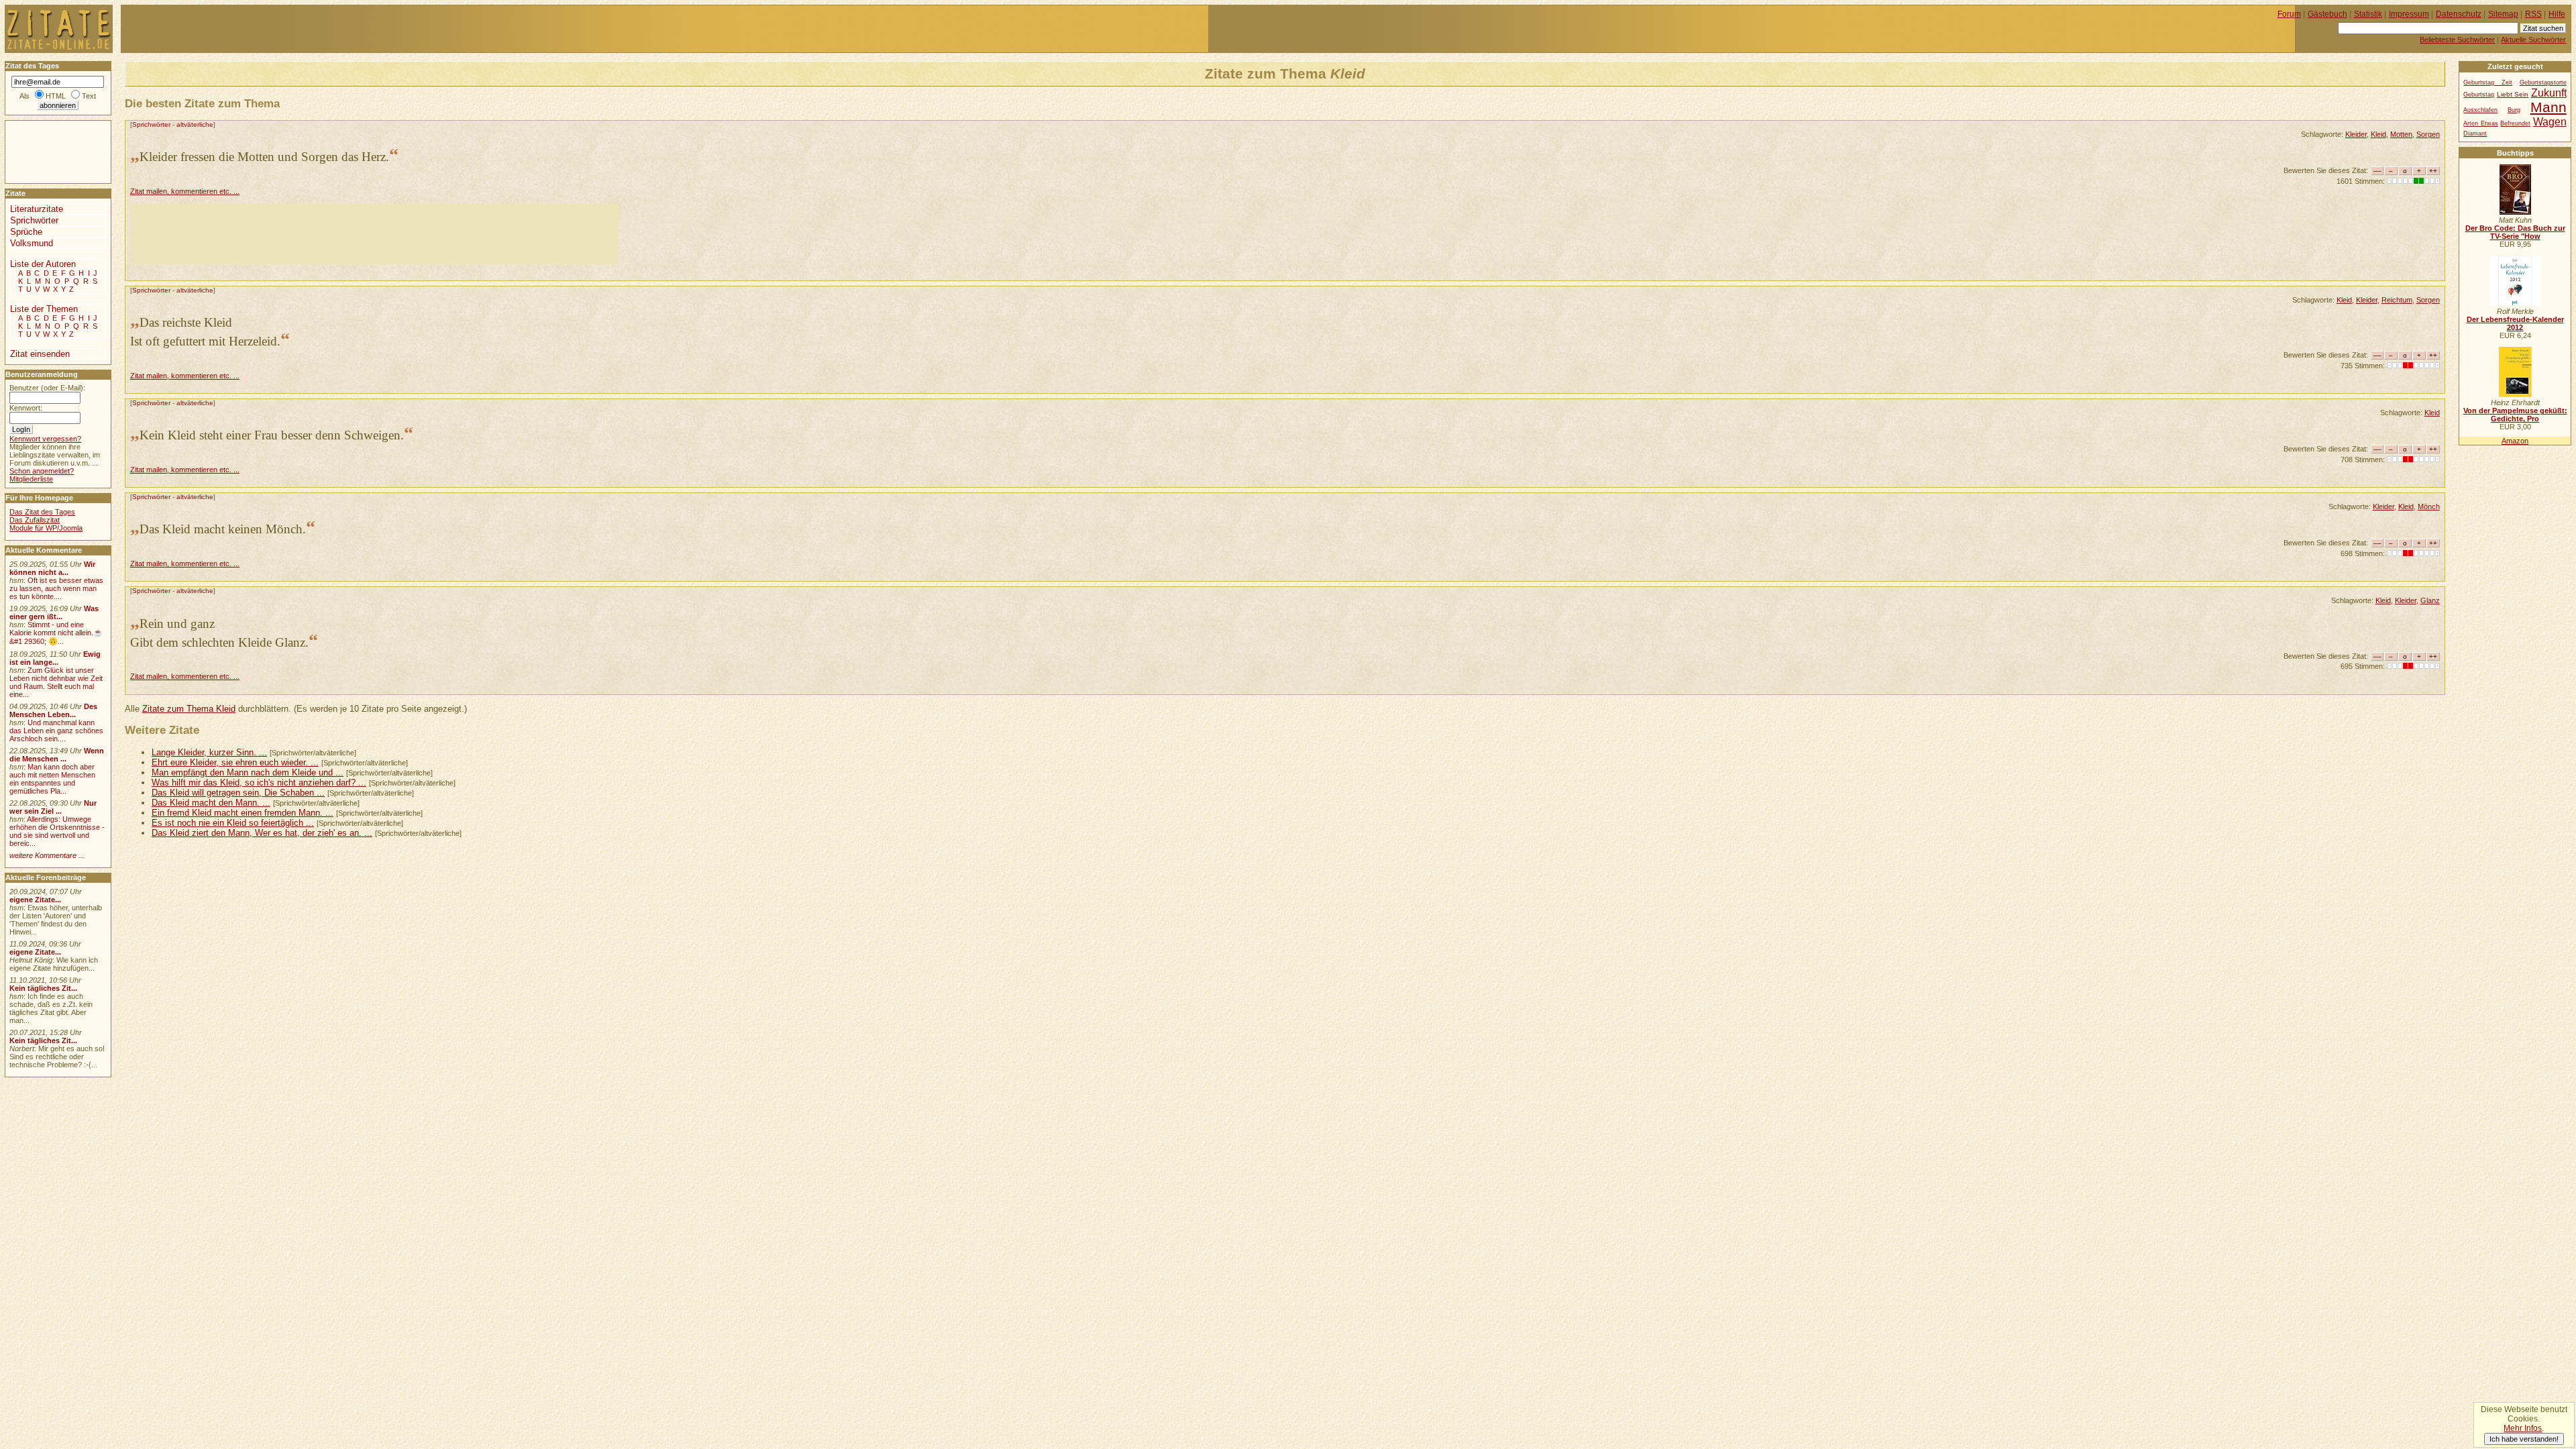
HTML (56, 96)
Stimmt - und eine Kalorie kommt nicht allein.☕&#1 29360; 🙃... (56, 633)
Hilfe (2557, 14)
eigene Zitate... (35, 900)
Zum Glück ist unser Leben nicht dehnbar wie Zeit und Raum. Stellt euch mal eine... (56, 682)
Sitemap (2503, 14)
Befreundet (2515, 123)
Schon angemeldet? (42, 471)
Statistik (2368, 14)
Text (89, 96)
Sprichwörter (151, 124)
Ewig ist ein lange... (55, 658)
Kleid (2378, 134)
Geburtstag (2479, 95)
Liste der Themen (44, 309)
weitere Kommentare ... (47, 855)
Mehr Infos (2523, 1428)
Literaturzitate (37, 209)
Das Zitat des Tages (42, 512)
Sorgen (2428, 134)
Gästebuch (2327, 14)
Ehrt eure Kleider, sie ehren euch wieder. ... (235, 762)
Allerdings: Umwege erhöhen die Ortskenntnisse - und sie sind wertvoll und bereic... (57, 831)
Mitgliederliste (31, 479)
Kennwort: (26, 408)
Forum (2289, 14)
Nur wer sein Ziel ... (53, 807)
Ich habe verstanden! (2524, 1439)
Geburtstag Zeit (2488, 83)
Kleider (2356, 134)
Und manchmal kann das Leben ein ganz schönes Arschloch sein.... (56, 731)
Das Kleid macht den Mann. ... (211, 803)
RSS (2533, 14)
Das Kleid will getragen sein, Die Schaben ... (238, 793)
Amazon (2515, 441)
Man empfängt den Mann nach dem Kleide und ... (248, 772)
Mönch (2429, 506)
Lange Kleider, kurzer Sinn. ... (209, 752)
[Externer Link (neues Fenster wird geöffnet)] (2515, 212)
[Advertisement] (374, 234)
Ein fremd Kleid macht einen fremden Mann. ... (243, 813)
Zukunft (2549, 93)
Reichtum (2397, 300)
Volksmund (32, 243)
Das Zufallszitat (35, 520)
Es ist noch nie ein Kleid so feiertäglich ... (233, 823)
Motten (2401, 134)
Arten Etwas (2480, 123)
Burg (2514, 110)
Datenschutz (2459, 14)
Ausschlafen (2480, 110)
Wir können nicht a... (52, 568)
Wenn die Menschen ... (57, 755)
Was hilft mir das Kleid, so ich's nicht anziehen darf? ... (259, 783)
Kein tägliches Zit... (43, 988)
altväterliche (195, 124)
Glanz (2430, 600)
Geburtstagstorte (2543, 83)
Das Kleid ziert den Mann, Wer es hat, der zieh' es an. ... (262, 833)
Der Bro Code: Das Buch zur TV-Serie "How (2515, 232)
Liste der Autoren (43, 264)
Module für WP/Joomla (46, 528)
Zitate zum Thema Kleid (189, 709)
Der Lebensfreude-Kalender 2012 (2515, 323)
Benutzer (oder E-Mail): (47, 388)
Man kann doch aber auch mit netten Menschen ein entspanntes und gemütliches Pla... (52, 779)
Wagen (2550, 121)
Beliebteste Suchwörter (2457, 40)
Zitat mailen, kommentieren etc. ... (185, 191)
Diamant (2475, 133)
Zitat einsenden (40, 354)
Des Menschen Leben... (53, 710)
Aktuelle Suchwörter (2533, 40)
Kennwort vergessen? (45, 439)
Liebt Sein (2513, 94)
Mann (2548, 107)
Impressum (2409, 14)
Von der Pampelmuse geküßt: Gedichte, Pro (2515, 415)
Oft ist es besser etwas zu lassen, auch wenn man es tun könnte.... (56, 588)
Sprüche (26, 232)
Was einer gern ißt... (54, 612)
